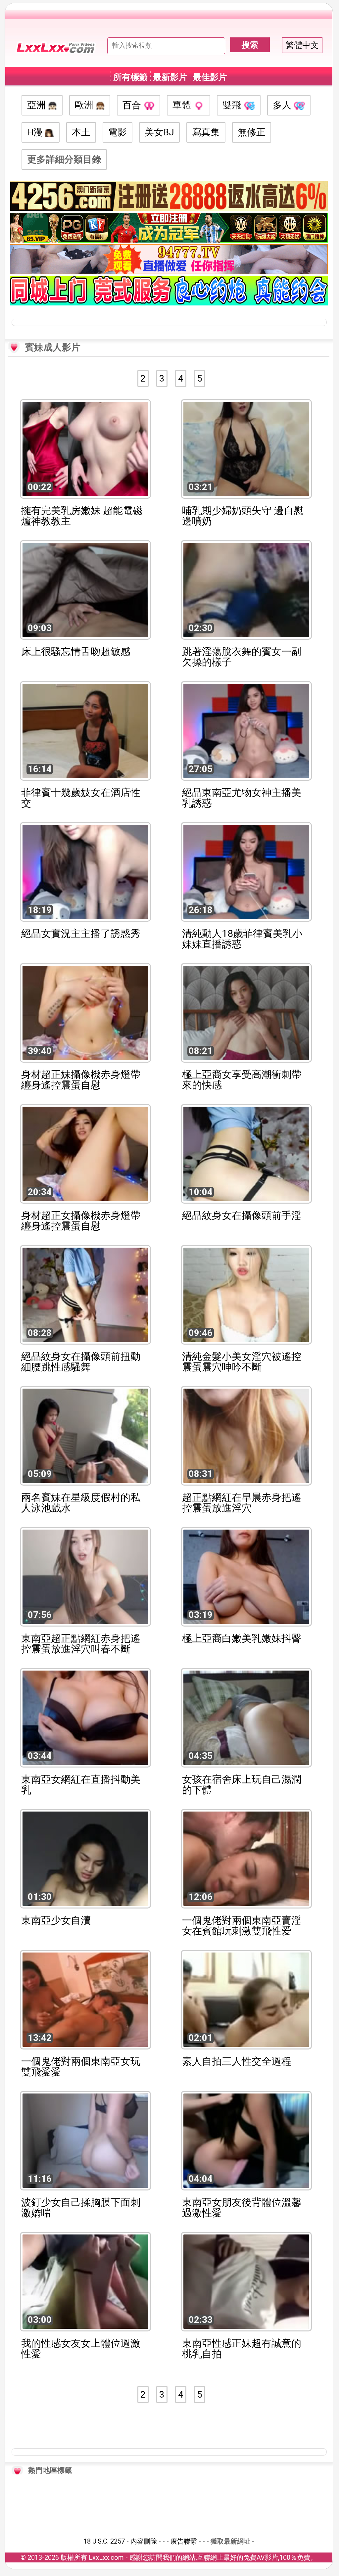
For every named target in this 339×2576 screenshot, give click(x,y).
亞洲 (38, 105)
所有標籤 (130, 77)
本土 (81, 132)
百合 (133, 105)
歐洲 (85, 105)
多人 (283, 105)
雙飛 (233, 105)
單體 (183, 105)
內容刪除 (144, 2541)
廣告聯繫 (184, 2541)
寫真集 (206, 132)
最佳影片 (210, 77)
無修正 (252, 132)
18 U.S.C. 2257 (104, 2541)
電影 (118, 132)
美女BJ (159, 132)
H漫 (36, 132)
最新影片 (170, 77)
